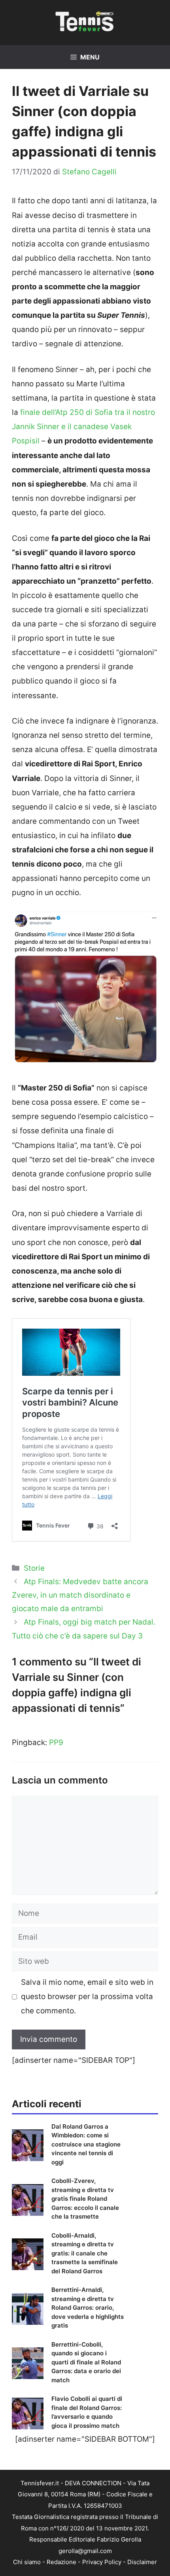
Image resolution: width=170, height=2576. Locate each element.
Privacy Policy (102, 2562)
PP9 (56, 1742)
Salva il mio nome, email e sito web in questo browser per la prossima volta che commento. (87, 1996)
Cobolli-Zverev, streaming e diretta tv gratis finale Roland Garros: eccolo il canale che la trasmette (85, 2199)
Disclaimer (142, 2562)
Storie (34, 1568)
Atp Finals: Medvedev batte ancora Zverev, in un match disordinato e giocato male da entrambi (80, 1595)
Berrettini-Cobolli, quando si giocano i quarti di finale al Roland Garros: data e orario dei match (86, 2362)
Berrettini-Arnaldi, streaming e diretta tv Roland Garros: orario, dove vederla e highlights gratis (88, 2308)
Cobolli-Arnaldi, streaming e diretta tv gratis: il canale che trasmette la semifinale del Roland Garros (85, 2253)
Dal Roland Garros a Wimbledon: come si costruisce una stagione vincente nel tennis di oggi (86, 2144)
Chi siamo (27, 2562)
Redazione (61, 2562)
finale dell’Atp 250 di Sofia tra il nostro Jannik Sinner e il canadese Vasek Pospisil (83, 427)
